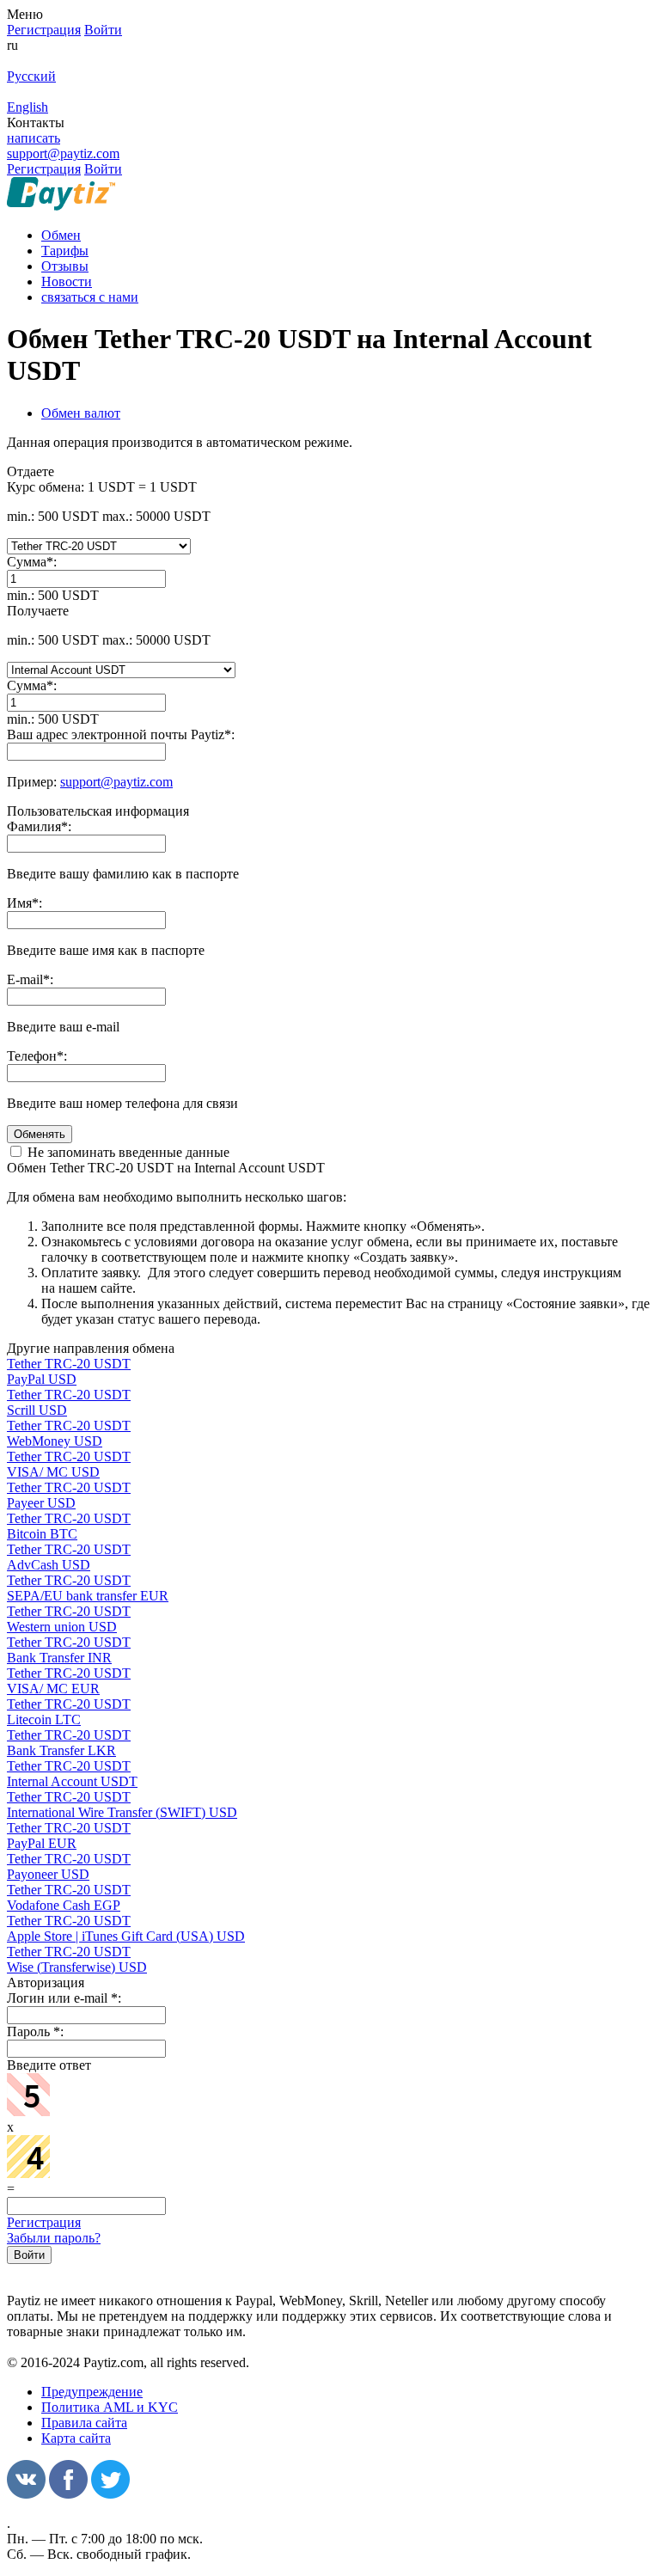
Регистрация (44, 2222)
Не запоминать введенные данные (127, 1152)
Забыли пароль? (54, 2238)
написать (34, 138)
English (27, 107)
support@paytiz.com (63, 153)
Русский (31, 76)
